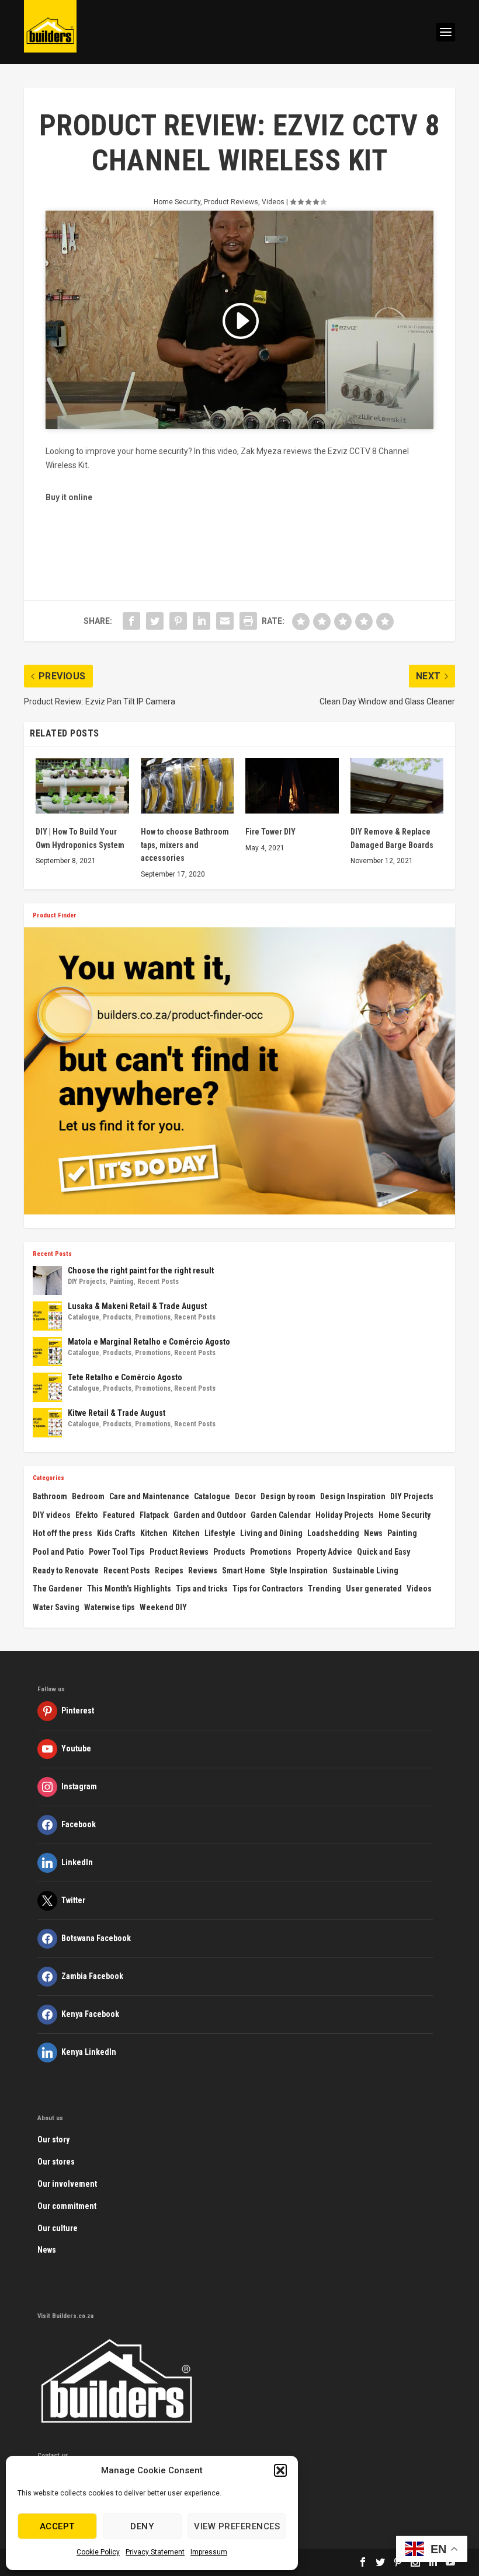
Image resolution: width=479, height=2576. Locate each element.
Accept (57, 2526)
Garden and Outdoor (210, 1515)
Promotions (153, 1317)
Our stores (56, 2162)
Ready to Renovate (66, 1570)
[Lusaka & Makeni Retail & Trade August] (47, 1316)
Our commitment (67, 2206)
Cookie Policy (98, 2552)
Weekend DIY (163, 1607)
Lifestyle (220, 1533)
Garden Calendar (281, 1515)
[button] (280, 2470)
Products (117, 1317)
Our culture (58, 2228)
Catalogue (84, 1317)
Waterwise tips (110, 1607)
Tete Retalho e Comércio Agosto (125, 1377)
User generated (374, 1589)
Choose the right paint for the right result (141, 1270)
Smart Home (244, 1570)
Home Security (177, 202)
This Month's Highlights (129, 1589)
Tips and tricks (202, 1589)
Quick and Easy (383, 1552)
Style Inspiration (299, 1570)
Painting (122, 1282)
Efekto (87, 1515)
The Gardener (58, 1589)
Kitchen (154, 1533)
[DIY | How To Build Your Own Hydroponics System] (82, 786)
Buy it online (69, 497)
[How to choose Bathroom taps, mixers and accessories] (188, 786)
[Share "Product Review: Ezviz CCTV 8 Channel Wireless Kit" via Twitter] (155, 621)
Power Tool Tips (117, 1552)
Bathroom (50, 1496)
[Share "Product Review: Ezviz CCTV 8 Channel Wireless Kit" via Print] (248, 621)
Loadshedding (333, 1533)
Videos (273, 202)
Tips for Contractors (268, 1589)
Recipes (169, 1570)
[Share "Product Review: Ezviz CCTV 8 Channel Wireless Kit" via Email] (225, 621)
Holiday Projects (345, 1515)
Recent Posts (158, 1282)
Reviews (203, 1570)
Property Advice (324, 1552)
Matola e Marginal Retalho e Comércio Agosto (149, 1342)
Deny (142, 2526)
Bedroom (88, 1496)
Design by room (288, 1496)
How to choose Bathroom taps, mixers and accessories (185, 845)
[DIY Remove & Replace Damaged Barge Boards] (397, 786)
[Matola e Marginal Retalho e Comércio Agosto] (47, 1352)
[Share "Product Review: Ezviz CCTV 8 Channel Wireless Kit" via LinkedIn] (202, 621)
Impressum (209, 2552)
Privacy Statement (155, 2552)
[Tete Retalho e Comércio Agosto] (47, 1387)
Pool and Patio (58, 1552)
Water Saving (56, 1607)
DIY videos (52, 1515)
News (373, 1533)
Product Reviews (231, 202)
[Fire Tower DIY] (292, 786)
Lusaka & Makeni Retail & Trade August (137, 1306)
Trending (324, 1589)
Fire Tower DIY (270, 832)
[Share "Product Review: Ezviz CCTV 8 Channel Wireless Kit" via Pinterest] (178, 621)
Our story (53, 2139)
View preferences (237, 2526)
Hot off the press (63, 1533)
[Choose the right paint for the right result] (47, 1280)
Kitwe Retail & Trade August (117, 1413)
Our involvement (67, 2184)
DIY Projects (87, 1282)
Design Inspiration (353, 1496)
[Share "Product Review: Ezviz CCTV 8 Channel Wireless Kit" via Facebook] (131, 621)
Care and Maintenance (149, 1496)
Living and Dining (271, 1533)
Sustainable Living (365, 1570)
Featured (119, 1515)
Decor (245, 1496)
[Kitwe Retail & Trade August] (47, 1423)
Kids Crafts (116, 1533)
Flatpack (154, 1515)
